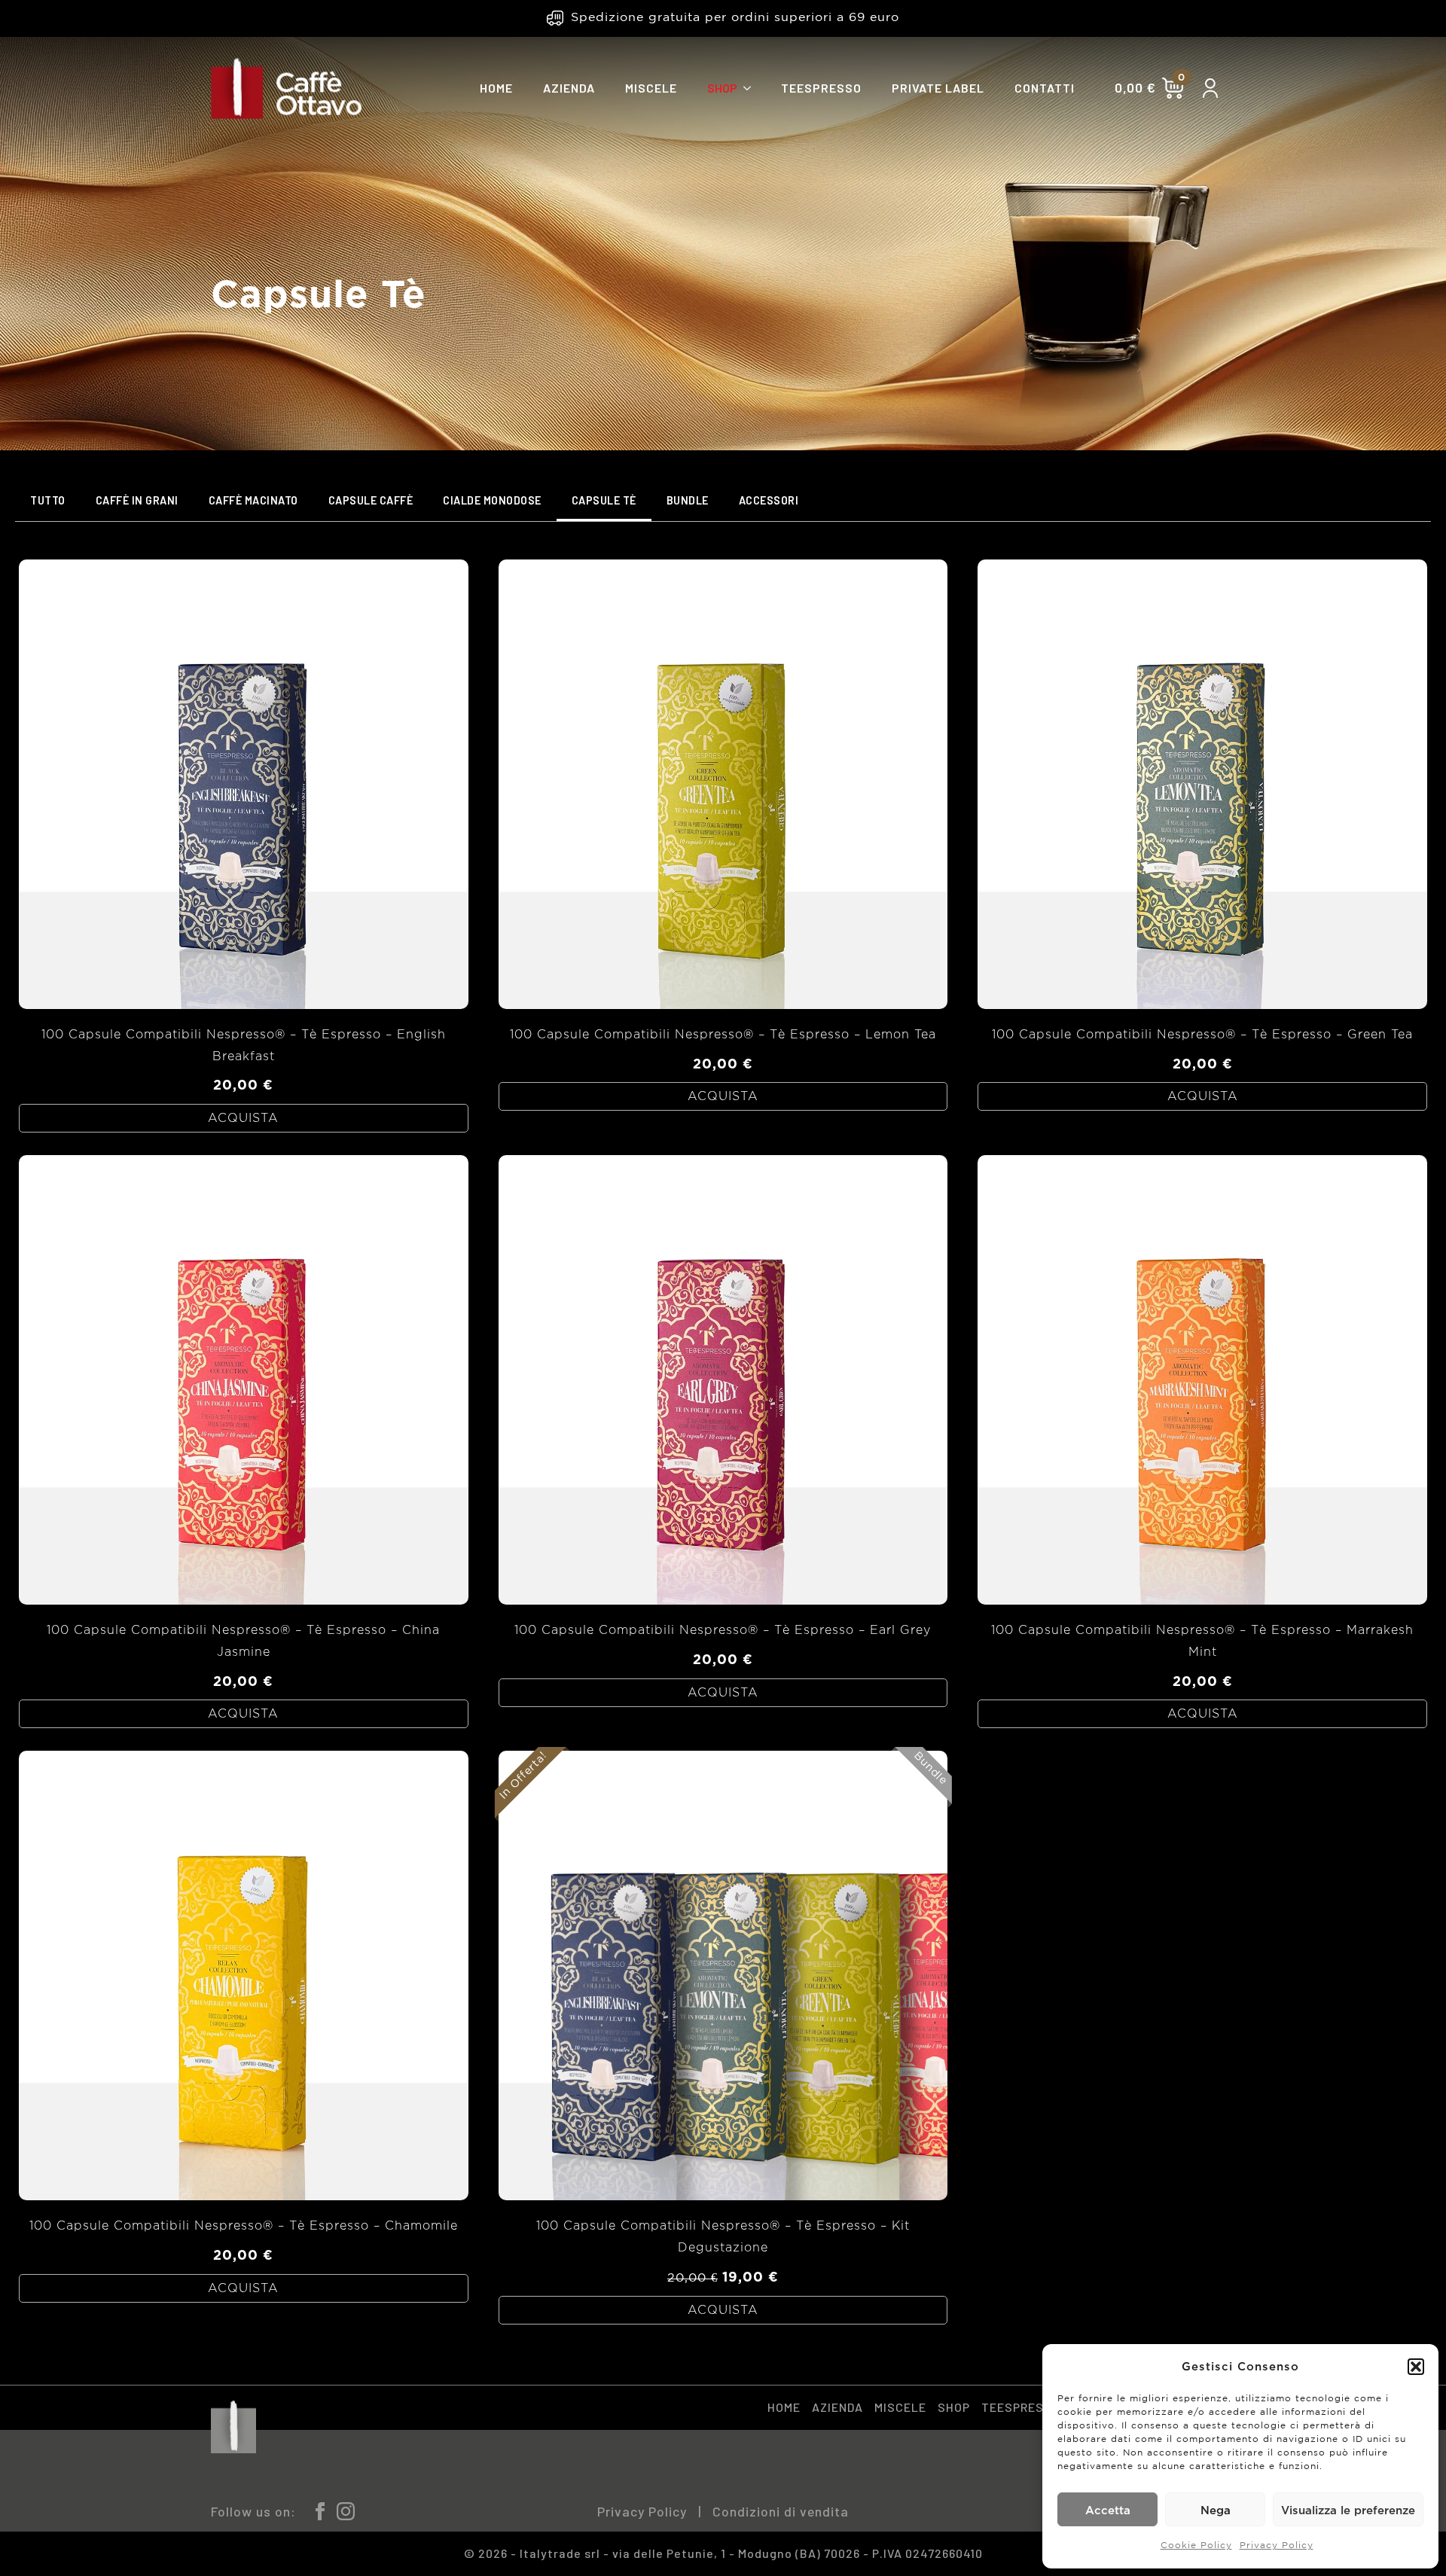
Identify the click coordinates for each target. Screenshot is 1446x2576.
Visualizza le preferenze (1348, 2510)
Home (496, 88)
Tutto (48, 500)
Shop (954, 2407)
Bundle (688, 500)
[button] (1416, 2367)
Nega (1216, 2510)
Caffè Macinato (253, 500)
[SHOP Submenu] (752, 88)
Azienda (569, 88)
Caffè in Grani (137, 500)
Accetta (1108, 2510)
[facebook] (320, 2511)
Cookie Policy (1196, 2546)
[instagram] (346, 2511)
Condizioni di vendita (781, 2511)
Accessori (769, 500)
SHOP (722, 88)
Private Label (938, 88)
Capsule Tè (604, 500)
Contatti (1045, 88)
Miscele (651, 88)
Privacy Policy (1277, 2546)
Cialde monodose (492, 500)
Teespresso (821, 88)
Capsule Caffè (371, 500)
